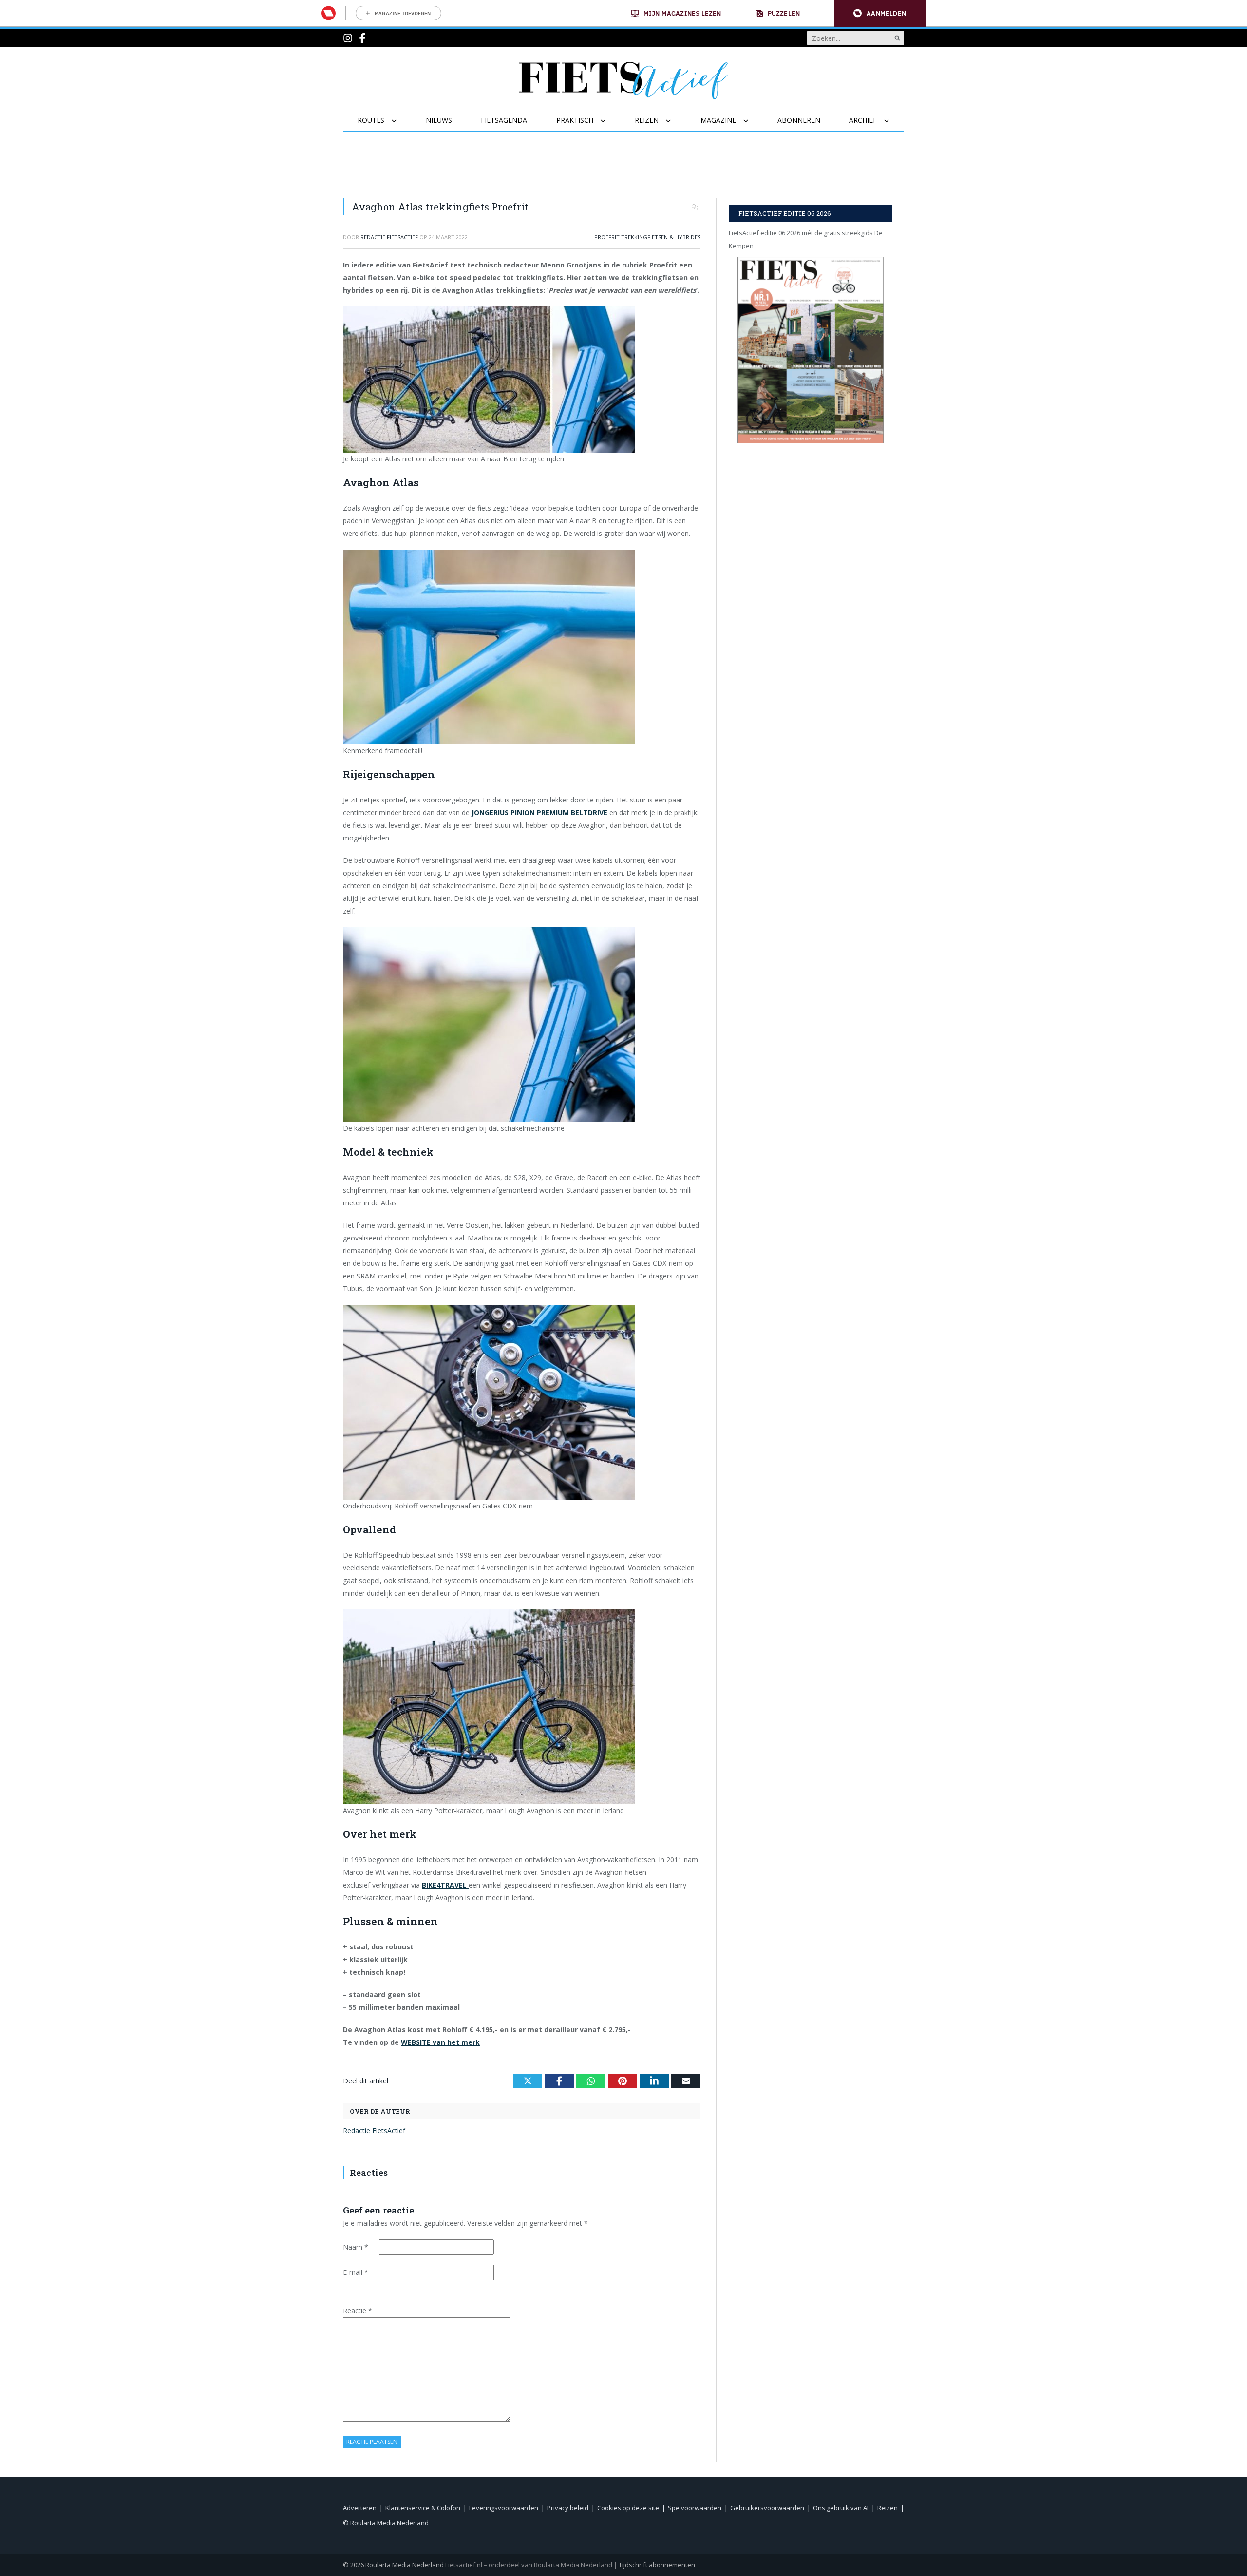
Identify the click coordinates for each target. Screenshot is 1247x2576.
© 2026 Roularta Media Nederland (393, 2565)
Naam (356, 2247)
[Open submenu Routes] (400, 121)
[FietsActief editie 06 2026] (810, 350)
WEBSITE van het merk (440, 2042)
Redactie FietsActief (374, 2130)
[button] (880, 13)
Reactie (358, 2311)
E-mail (356, 2272)
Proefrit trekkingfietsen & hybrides (647, 237)
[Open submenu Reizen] (674, 121)
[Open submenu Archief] (893, 121)
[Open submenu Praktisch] (609, 121)
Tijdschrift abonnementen (657, 2565)
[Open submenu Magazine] (752, 121)
